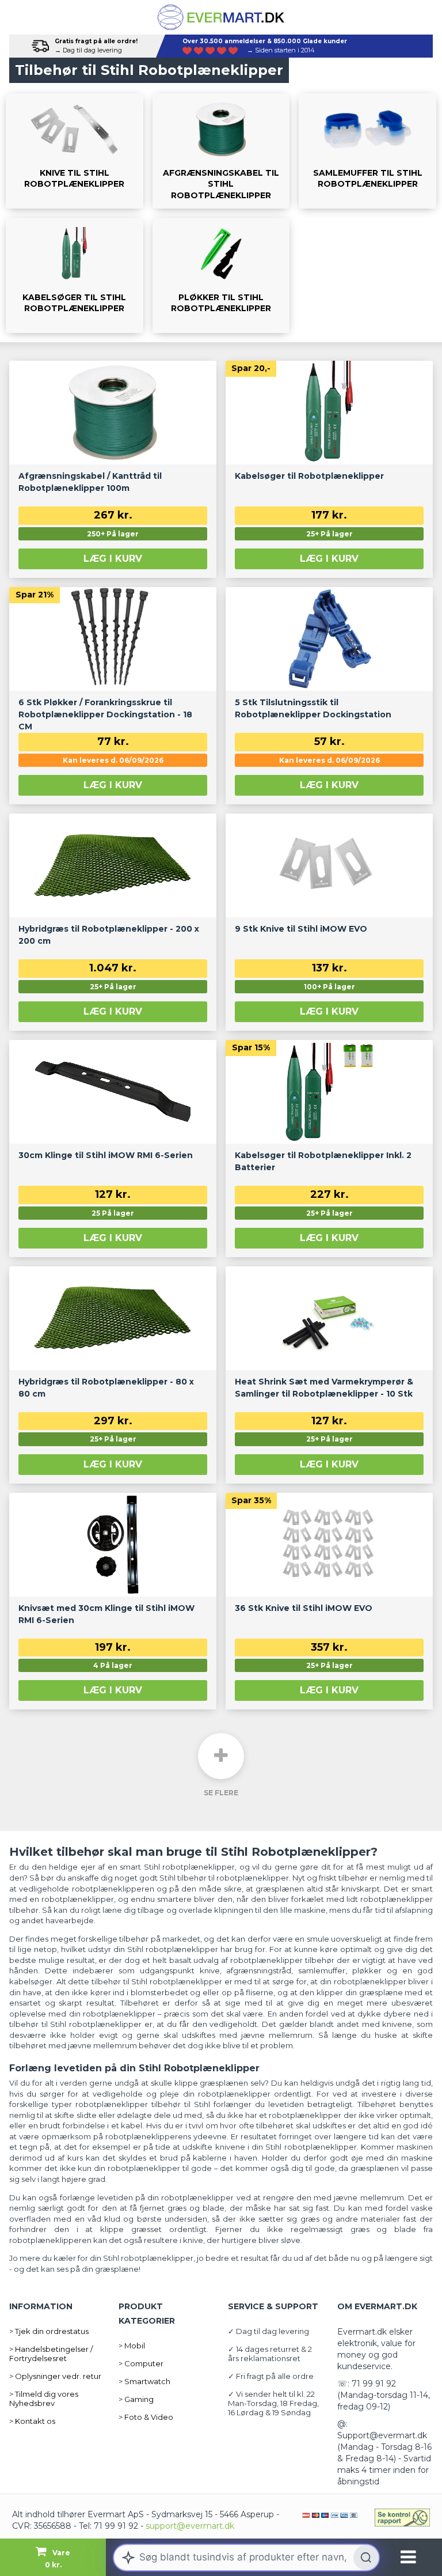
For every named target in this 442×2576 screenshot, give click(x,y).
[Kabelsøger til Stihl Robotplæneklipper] (75, 275)
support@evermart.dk (190, 2526)
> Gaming (136, 2399)
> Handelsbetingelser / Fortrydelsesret (51, 2354)
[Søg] (366, 2558)
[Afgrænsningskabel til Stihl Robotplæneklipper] (221, 151)
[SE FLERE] (221, 1756)
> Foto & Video (146, 2417)
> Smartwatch (144, 2381)
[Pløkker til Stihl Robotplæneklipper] (221, 275)
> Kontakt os (32, 2421)
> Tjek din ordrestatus (49, 2331)
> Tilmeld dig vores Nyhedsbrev (44, 2399)
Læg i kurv (113, 559)
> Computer (141, 2363)
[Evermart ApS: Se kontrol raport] (402, 2518)
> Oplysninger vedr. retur (55, 2376)
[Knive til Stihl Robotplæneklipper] (75, 151)
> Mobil (132, 2346)
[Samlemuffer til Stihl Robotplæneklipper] (367, 151)
